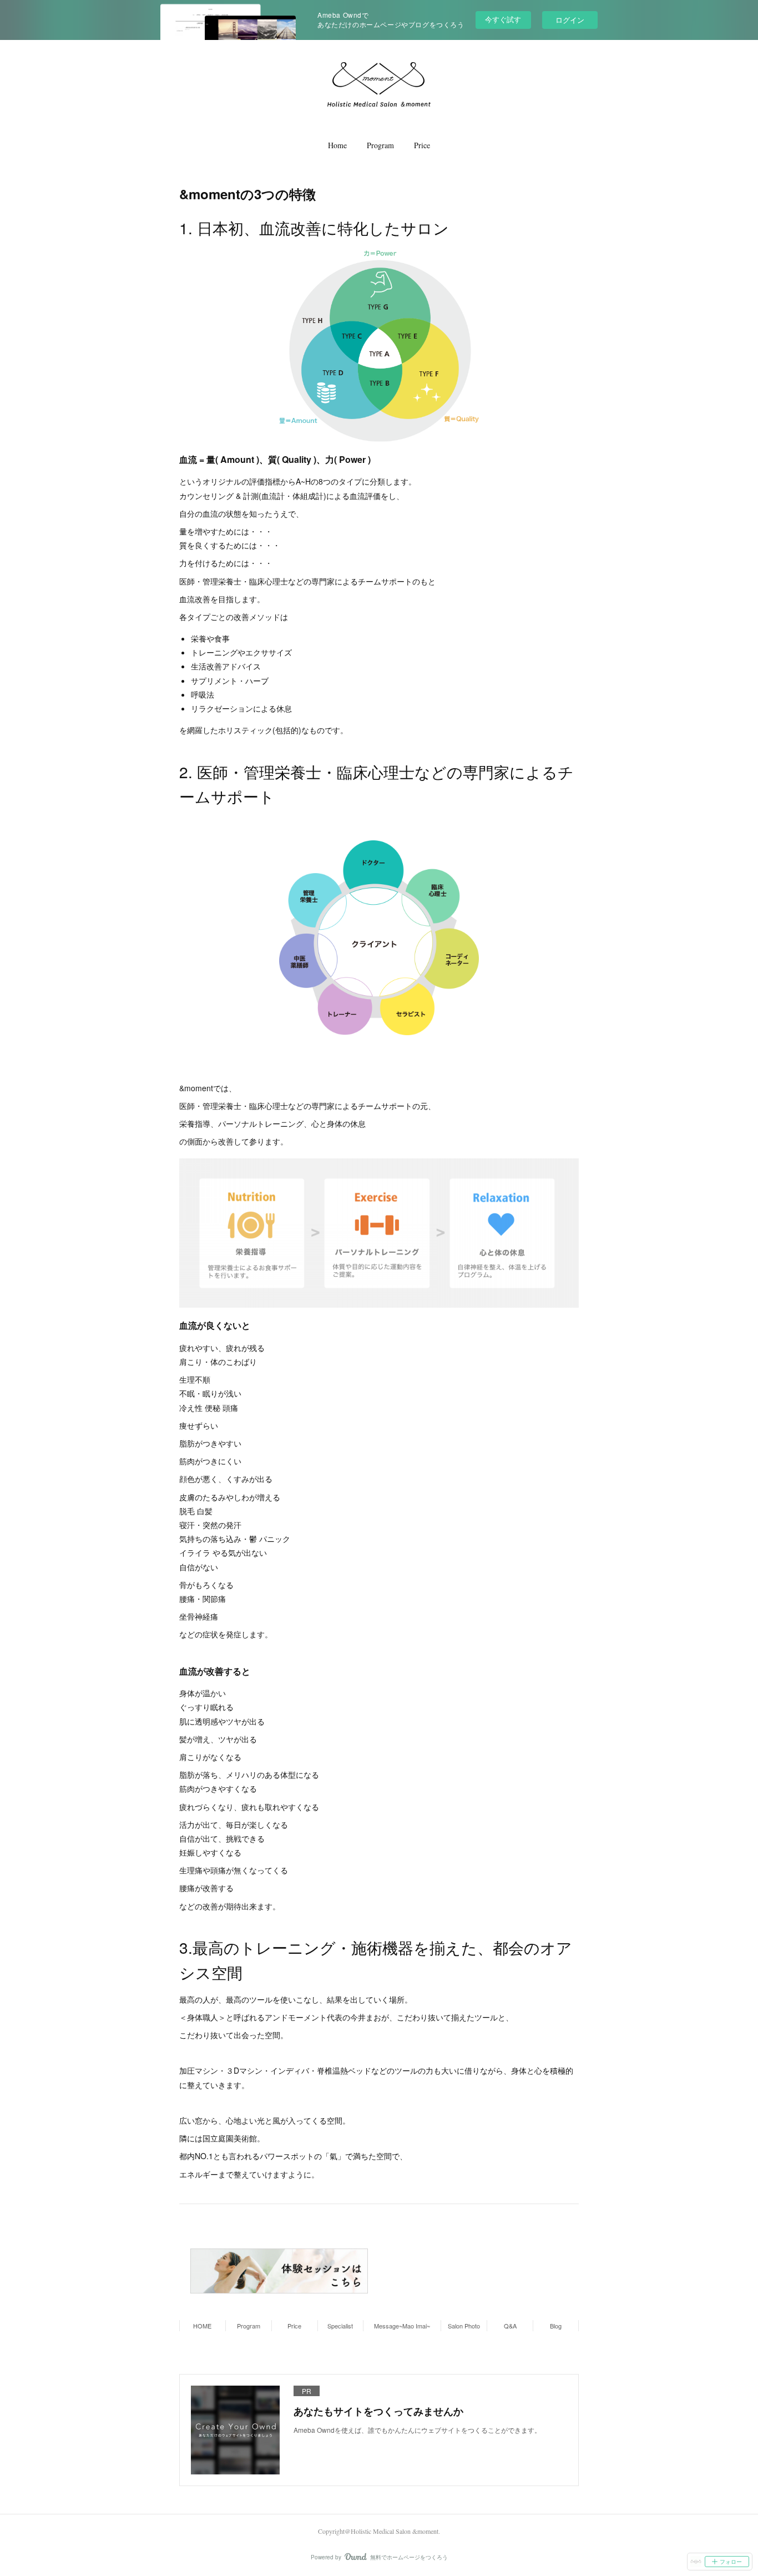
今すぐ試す (503, 19)
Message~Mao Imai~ (402, 2326)
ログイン (570, 20)
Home (337, 145)
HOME (202, 2326)
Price (422, 145)
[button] (337, 145)
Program (380, 145)
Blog (556, 2326)
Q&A (510, 2326)
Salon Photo (464, 2326)
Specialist (340, 2326)
